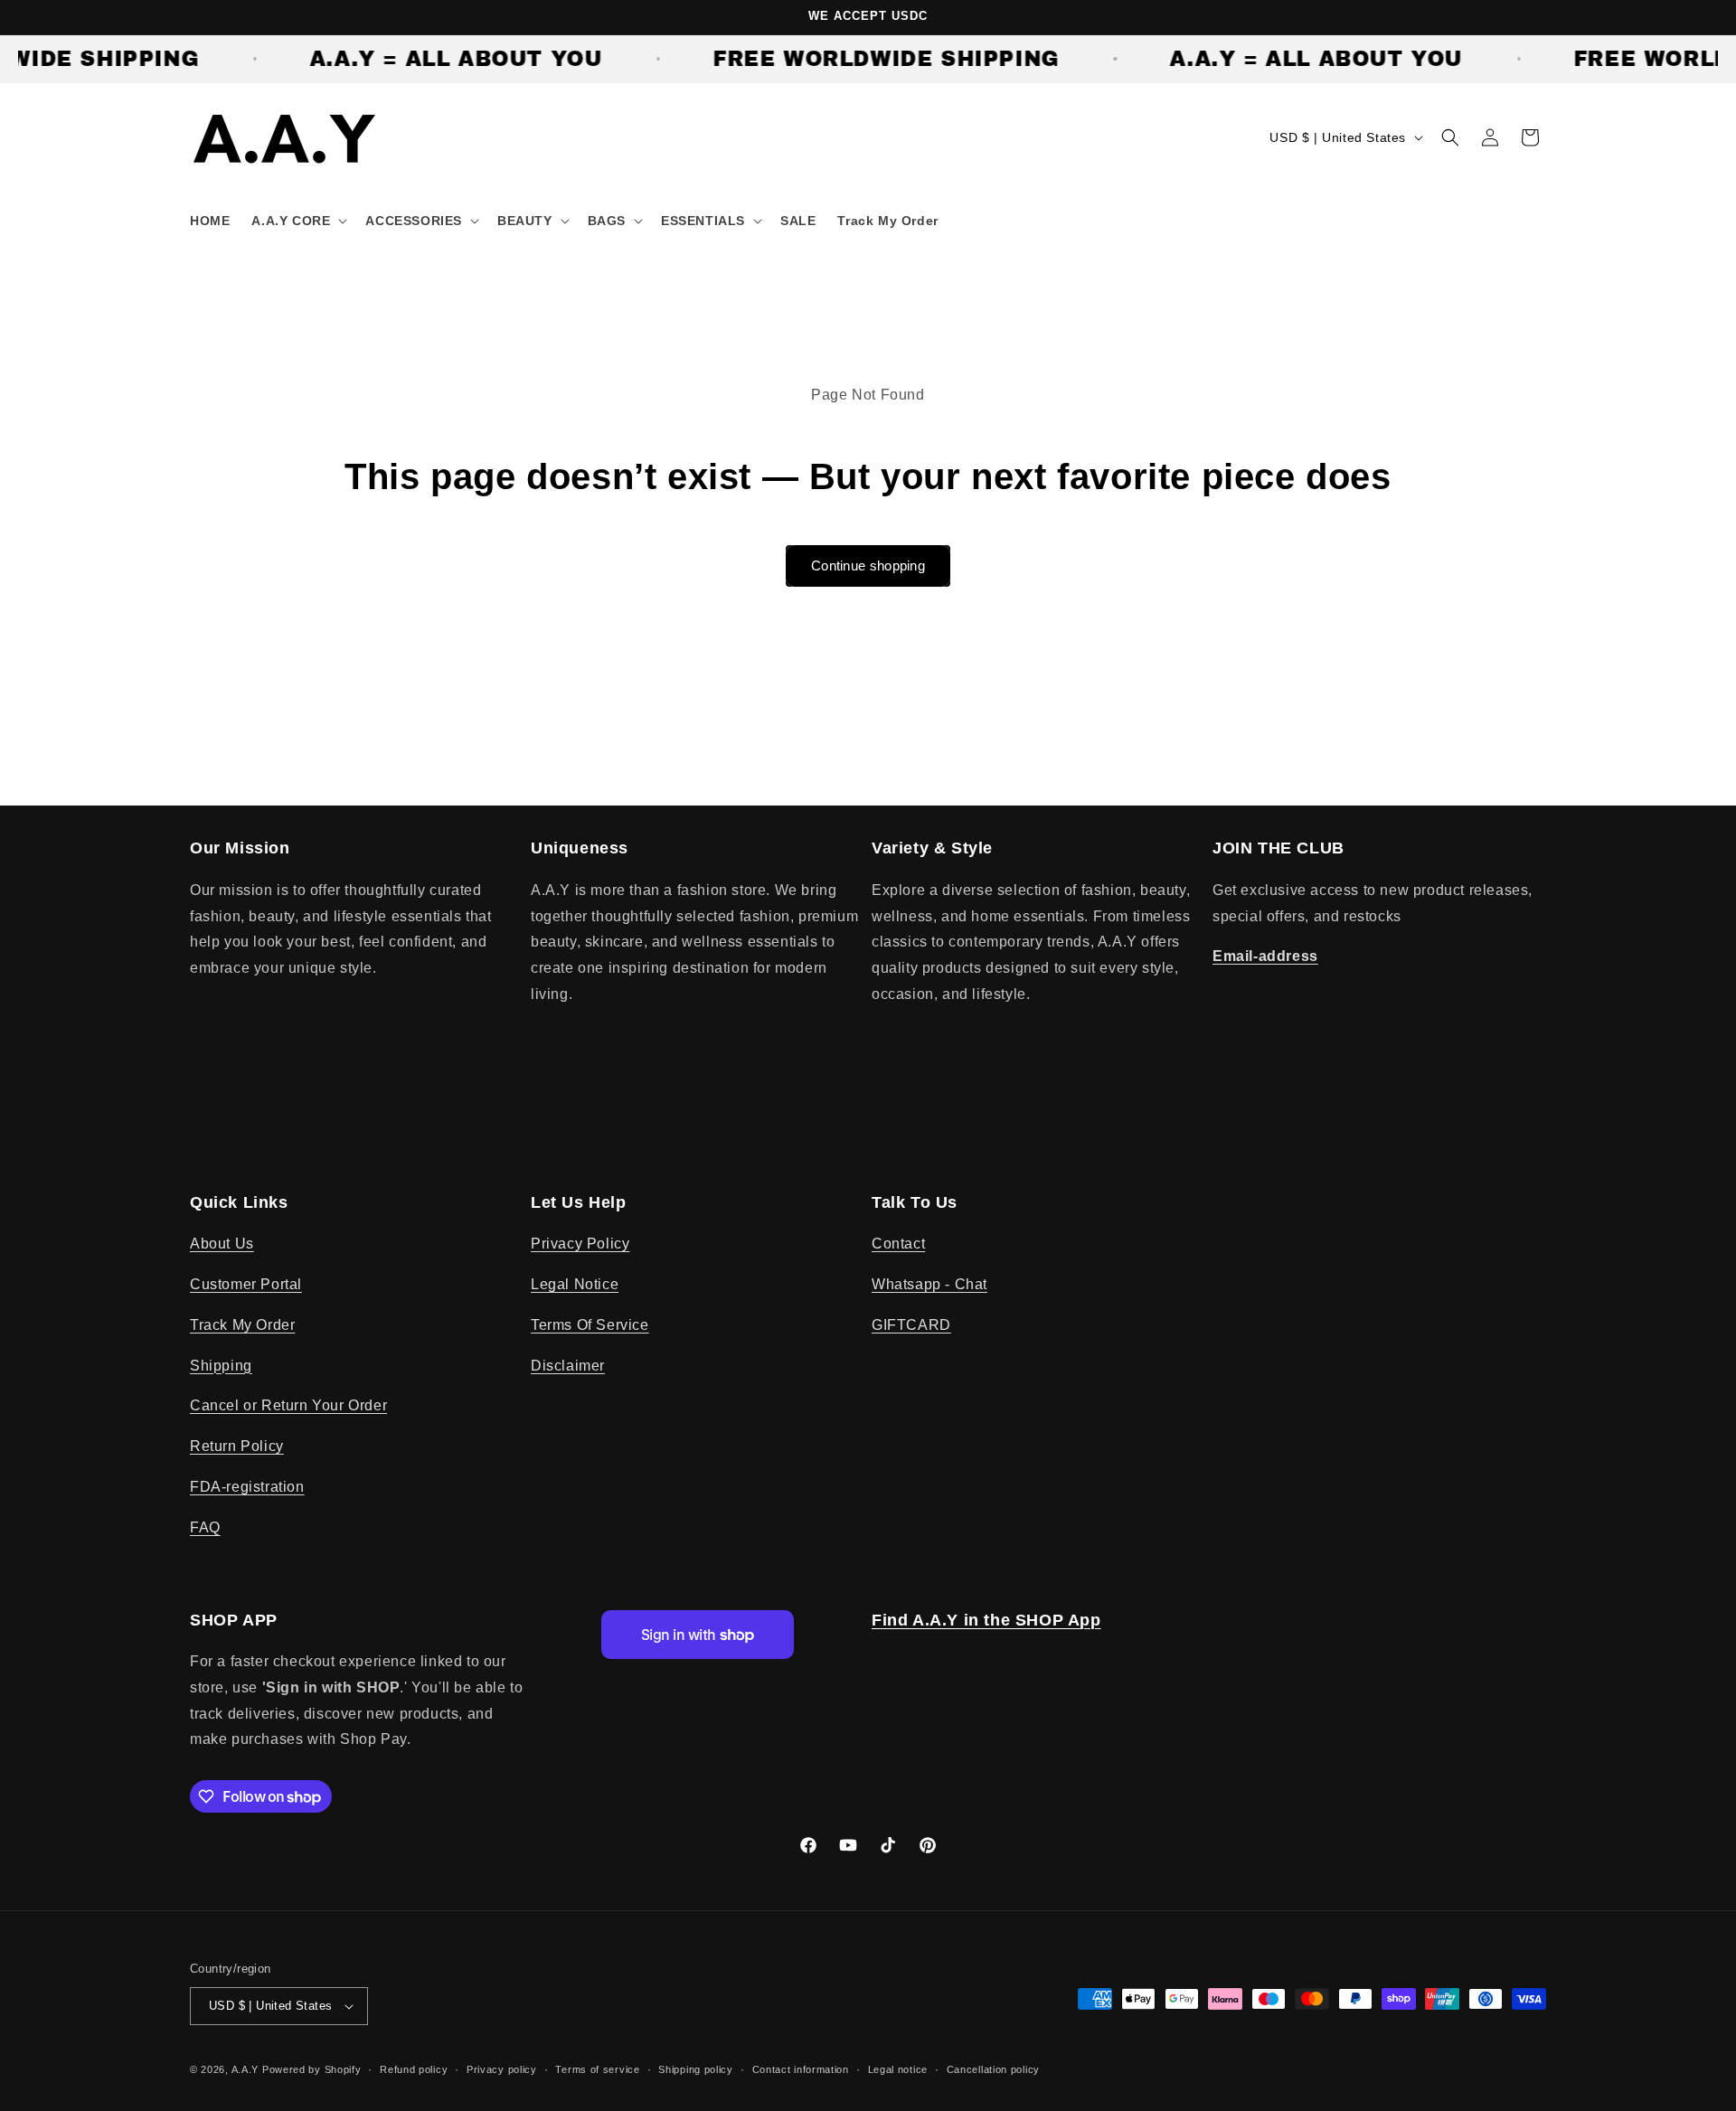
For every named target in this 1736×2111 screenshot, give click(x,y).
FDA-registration (247, 1487)
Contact (898, 1244)
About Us (222, 1244)
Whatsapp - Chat (929, 1284)
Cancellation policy (993, 2069)
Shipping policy (696, 2069)
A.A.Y (247, 2069)
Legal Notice (575, 1284)
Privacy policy (502, 2069)
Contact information (801, 2069)
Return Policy (237, 1446)
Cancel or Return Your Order (288, 1405)
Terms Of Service (590, 1325)
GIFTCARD (911, 1325)
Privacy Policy (580, 1244)
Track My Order (242, 1325)
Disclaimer (568, 1366)
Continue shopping (868, 565)
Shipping (221, 1366)
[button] (297, 221)
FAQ (205, 1527)
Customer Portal (246, 1284)
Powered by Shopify (312, 2069)
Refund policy (414, 2069)
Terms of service (597, 2069)
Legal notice (898, 2069)
